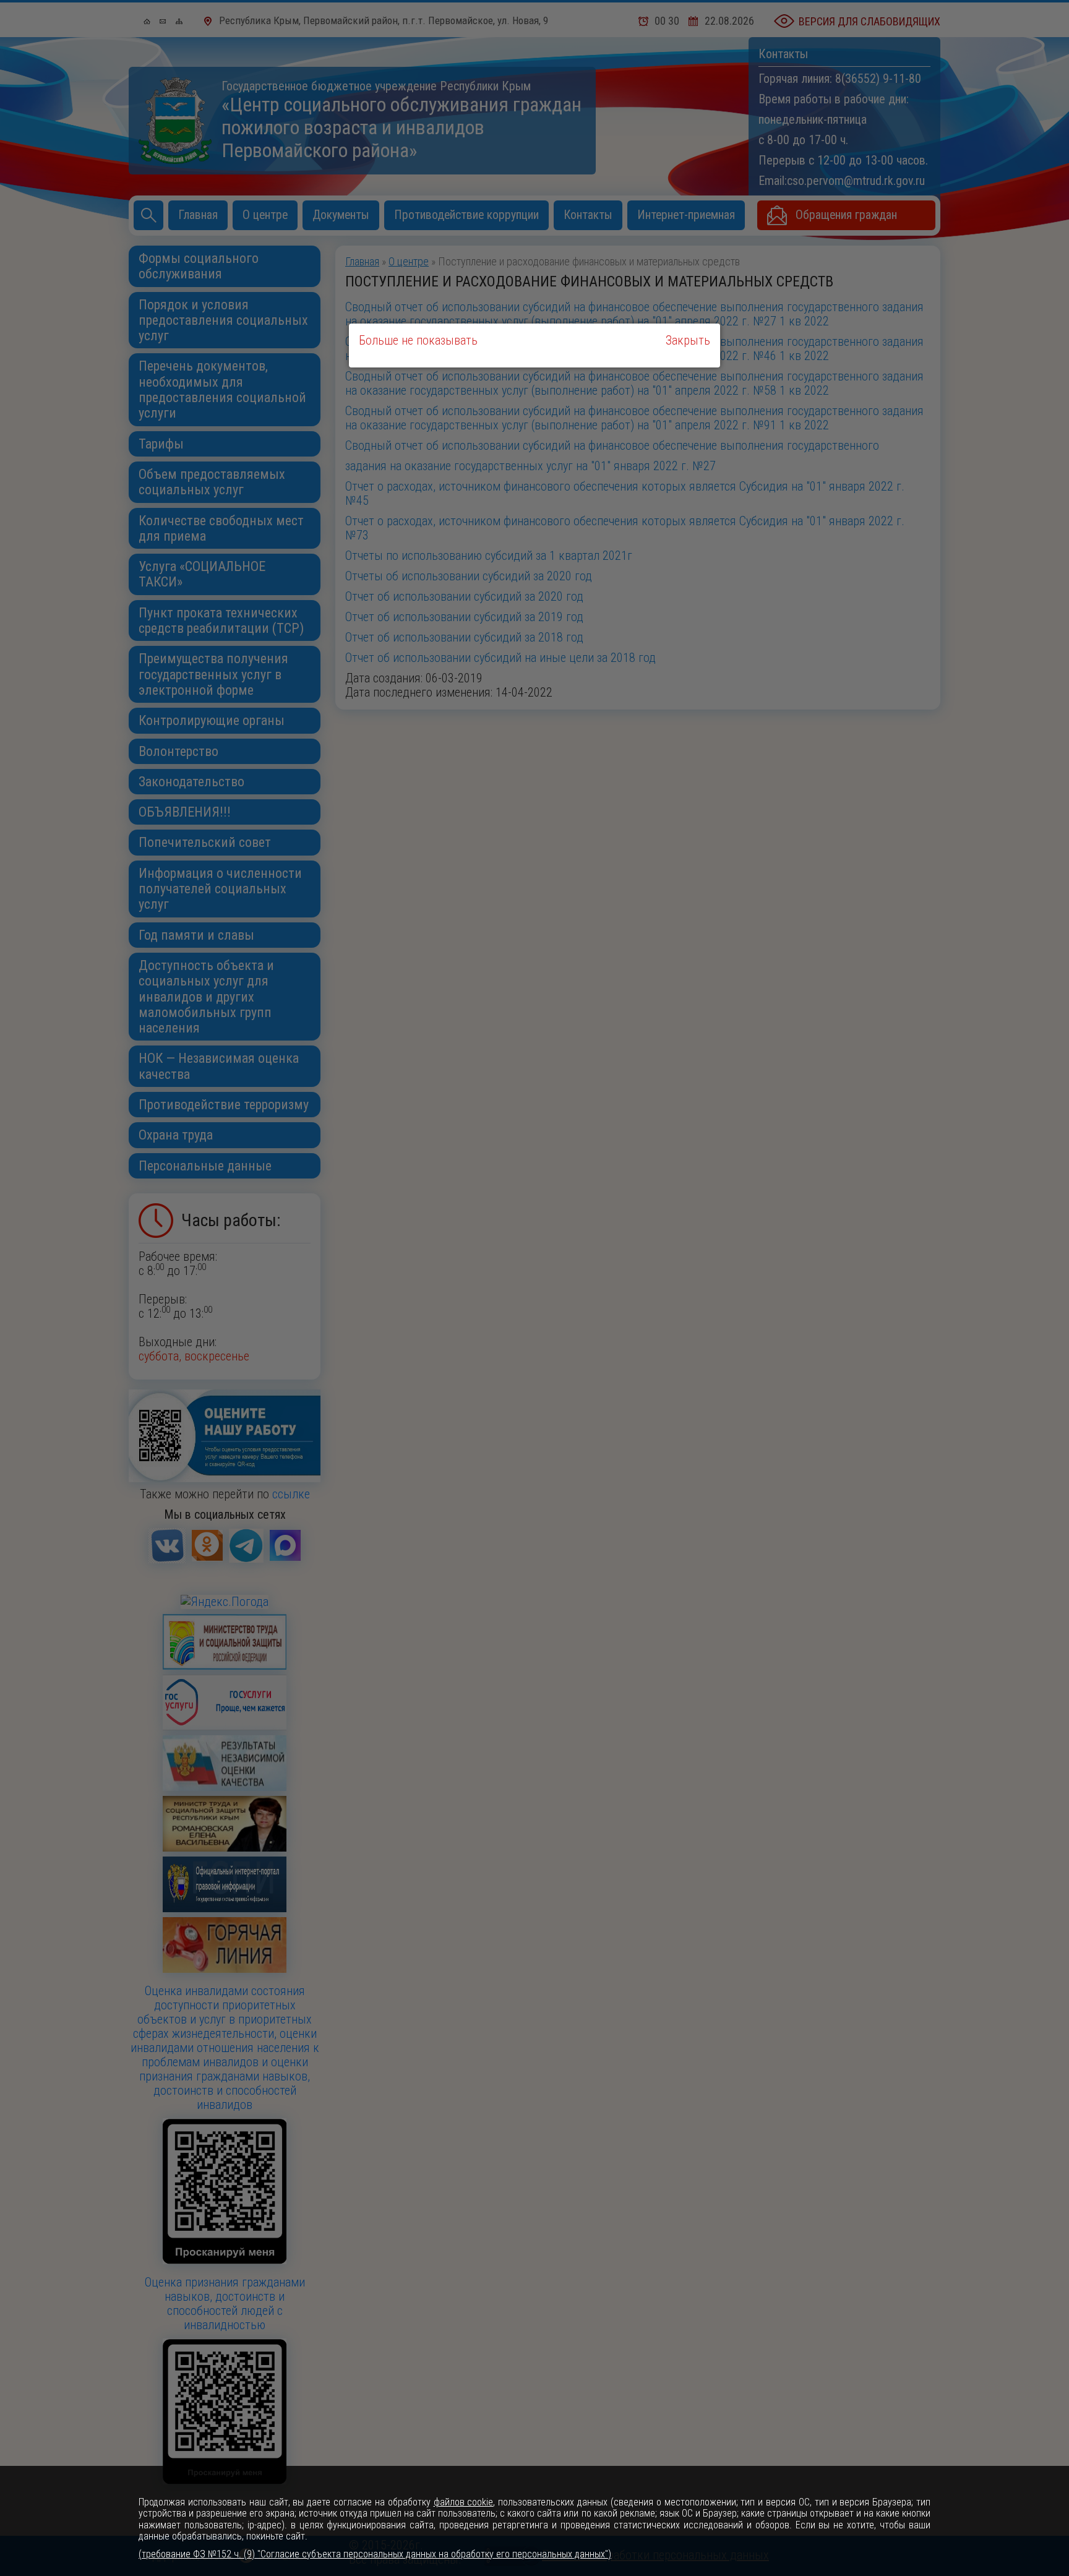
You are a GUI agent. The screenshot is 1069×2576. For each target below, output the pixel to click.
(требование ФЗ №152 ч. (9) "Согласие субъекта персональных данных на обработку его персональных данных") (375, 2554)
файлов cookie (464, 2502)
